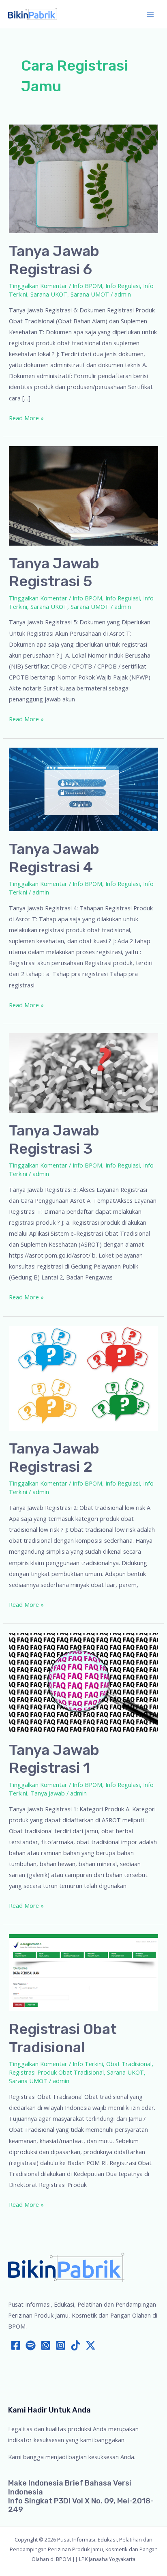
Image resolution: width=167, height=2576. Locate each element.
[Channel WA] (46, 2345)
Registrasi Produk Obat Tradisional (56, 2072)
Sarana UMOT (90, 294)
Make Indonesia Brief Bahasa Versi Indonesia (70, 2488)
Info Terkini (88, 2064)
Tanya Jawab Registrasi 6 (54, 260)
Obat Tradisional (129, 2064)
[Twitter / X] (91, 2345)
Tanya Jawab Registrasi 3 (54, 1140)
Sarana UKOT (49, 294)
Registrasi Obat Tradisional (63, 2038)
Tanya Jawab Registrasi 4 (54, 858)
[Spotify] (31, 2345)
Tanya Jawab (48, 1793)
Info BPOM (87, 286)
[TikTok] (76, 2345)
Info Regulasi (123, 286)
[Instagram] (61, 2345)
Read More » (26, 418)
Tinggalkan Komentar (38, 286)
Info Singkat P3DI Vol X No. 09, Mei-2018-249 (81, 2505)
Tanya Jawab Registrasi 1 (54, 1759)
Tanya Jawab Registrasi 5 (54, 572)
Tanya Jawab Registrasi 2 (54, 1458)
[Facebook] (16, 2345)
